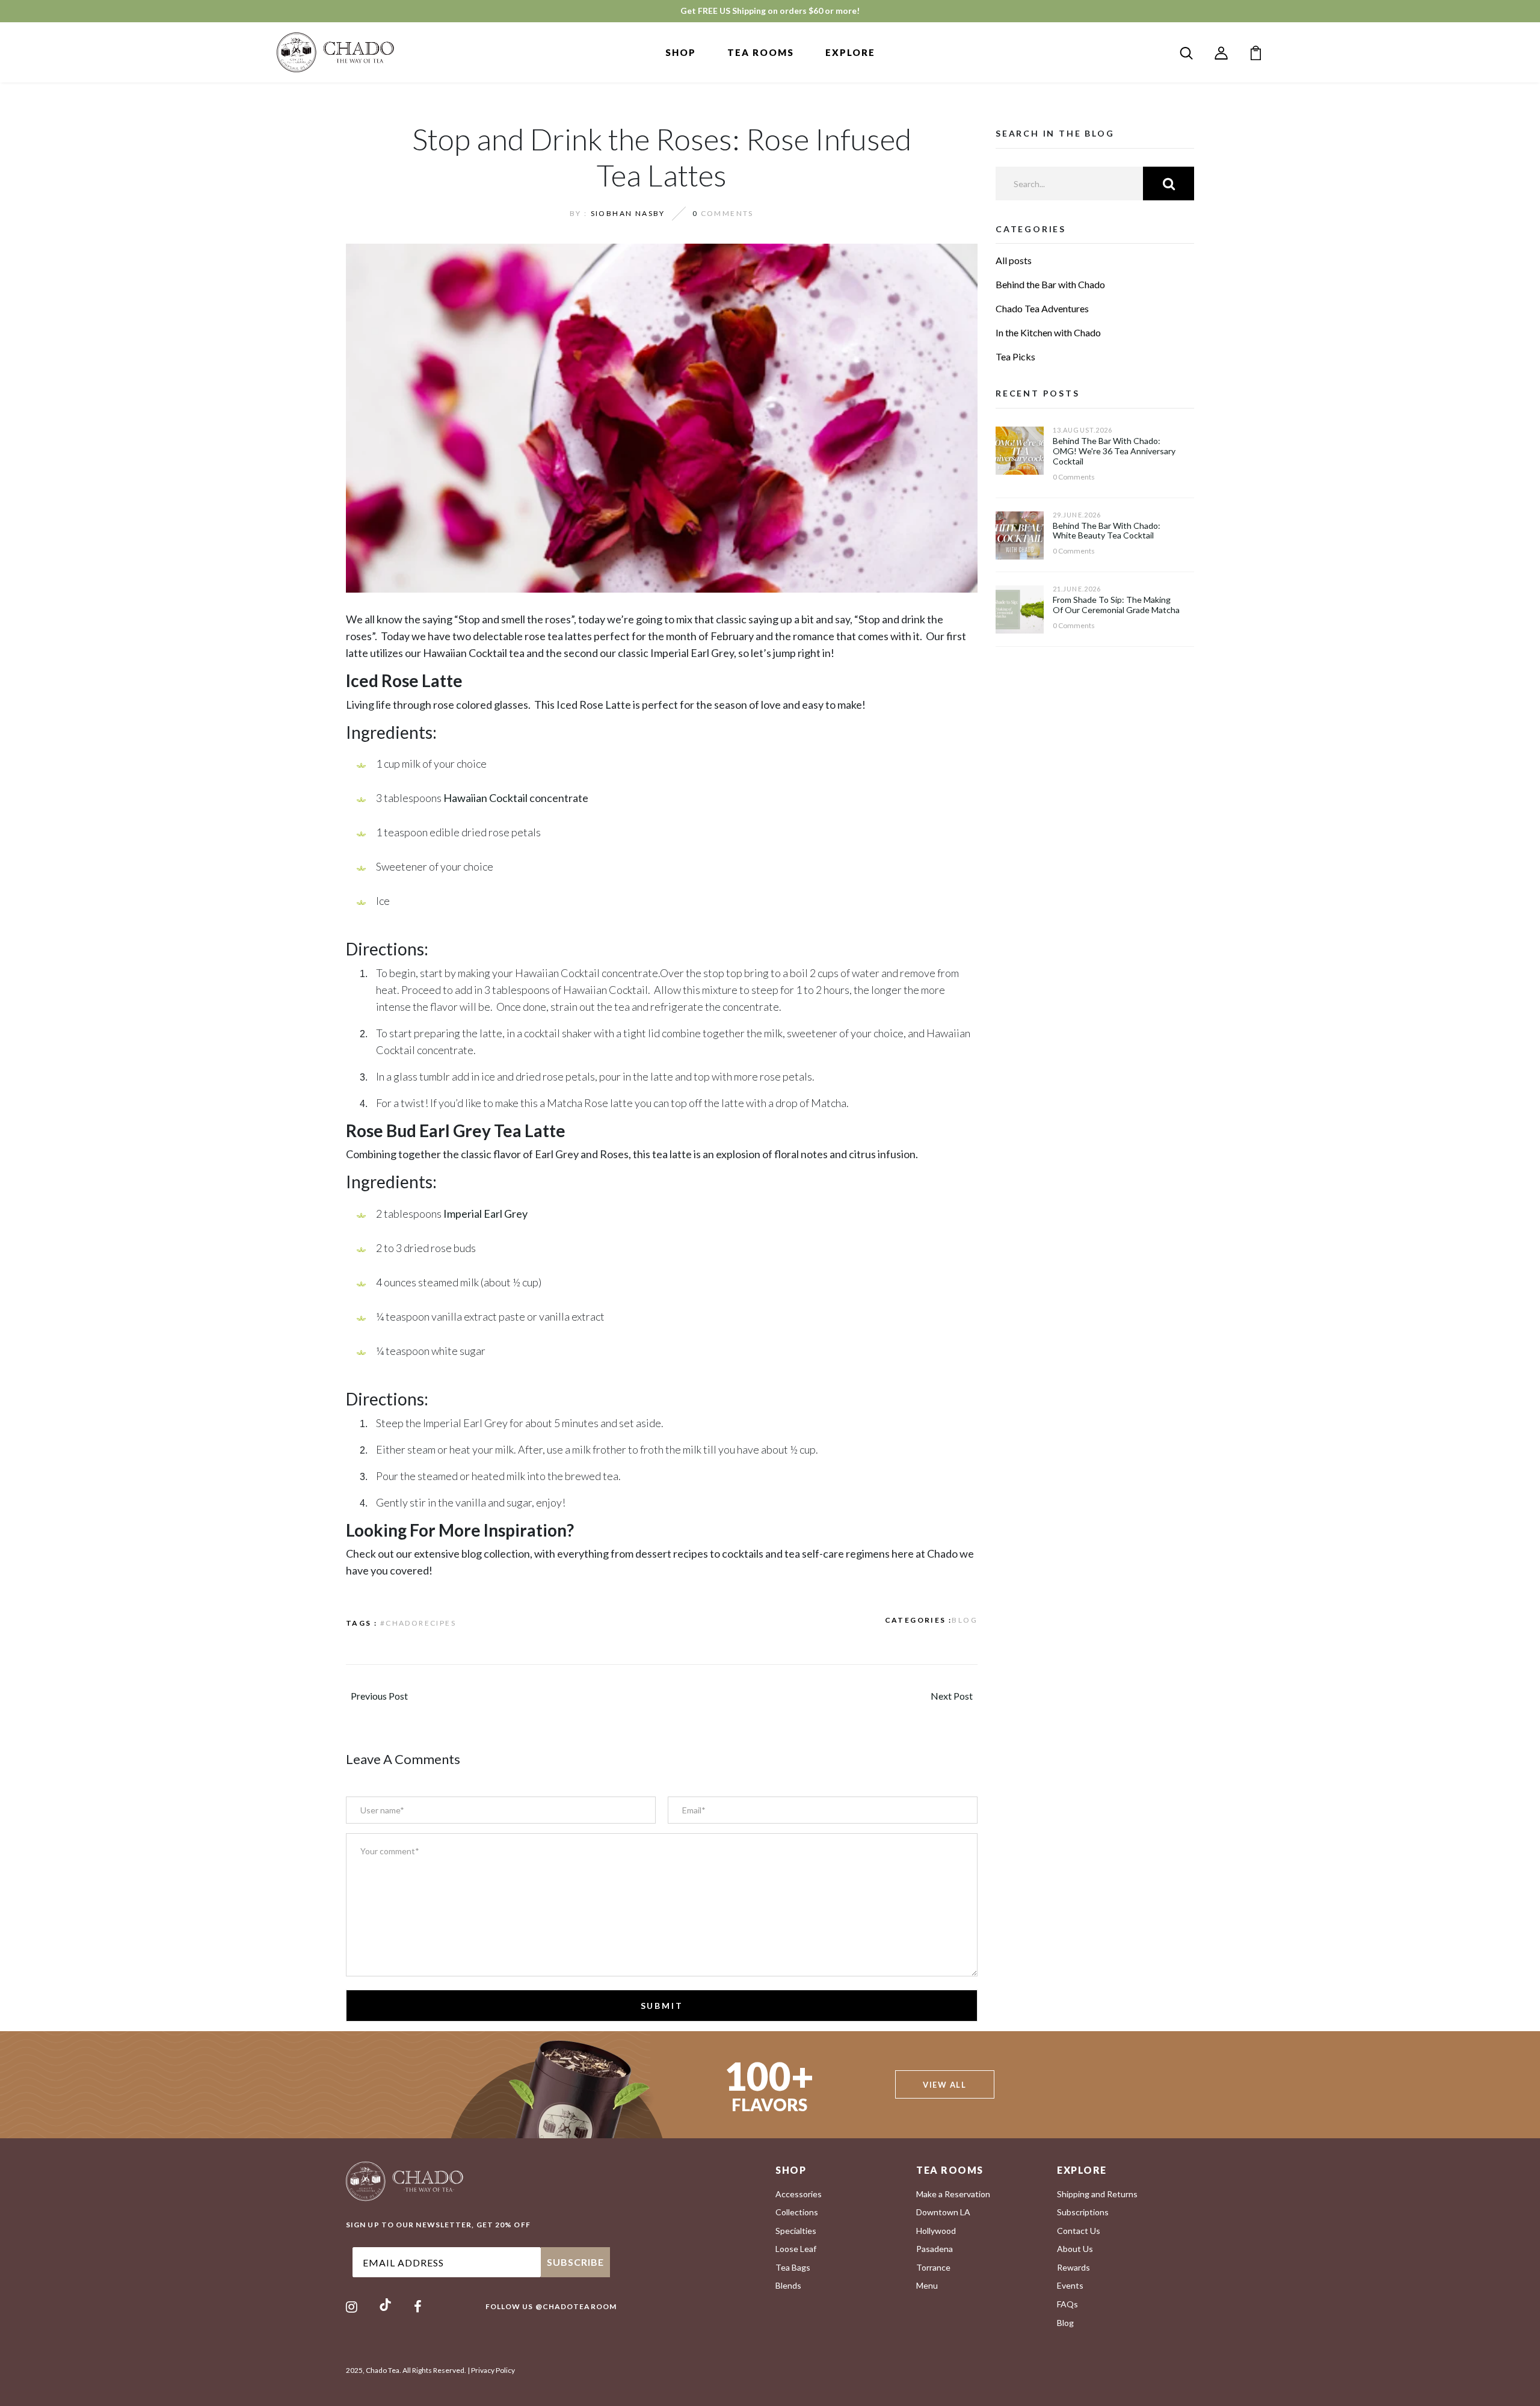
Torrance (933, 2267)
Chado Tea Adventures (1042, 308)
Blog (965, 1620)
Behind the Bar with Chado (1050, 284)
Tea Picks (1015, 356)
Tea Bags (793, 2267)
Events (1070, 2285)
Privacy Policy (493, 2370)
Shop (681, 52)
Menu (927, 2285)
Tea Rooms (761, 52)
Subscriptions (1083, 2212)
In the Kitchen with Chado (1048, 332)
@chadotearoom (576, 2306)
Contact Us (1079, 2231)
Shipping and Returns (1097, 2194)
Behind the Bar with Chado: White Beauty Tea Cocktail (1107, 531)
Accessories (799, 2194)
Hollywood (936, 2231)
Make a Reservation (953, 2194)
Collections (797, 2212)
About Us (1075, 2249)
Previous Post (379, 1696)
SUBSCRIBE (575, 2262)
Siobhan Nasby (628, 213)
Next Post (952, 1696)
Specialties (796, 2231)
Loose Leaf (796, 2249)
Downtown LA (943, 2212)
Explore (850, 52)
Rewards (1073, 2267)
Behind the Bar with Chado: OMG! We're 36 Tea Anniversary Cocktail (1114, 451)
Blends (788, 2285)
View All (944, 2085)
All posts (1014, 260)
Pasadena (935, 2249)
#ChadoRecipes (418, 1623)
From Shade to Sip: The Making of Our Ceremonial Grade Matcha (1116, 605)
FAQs (1067, 2304)
